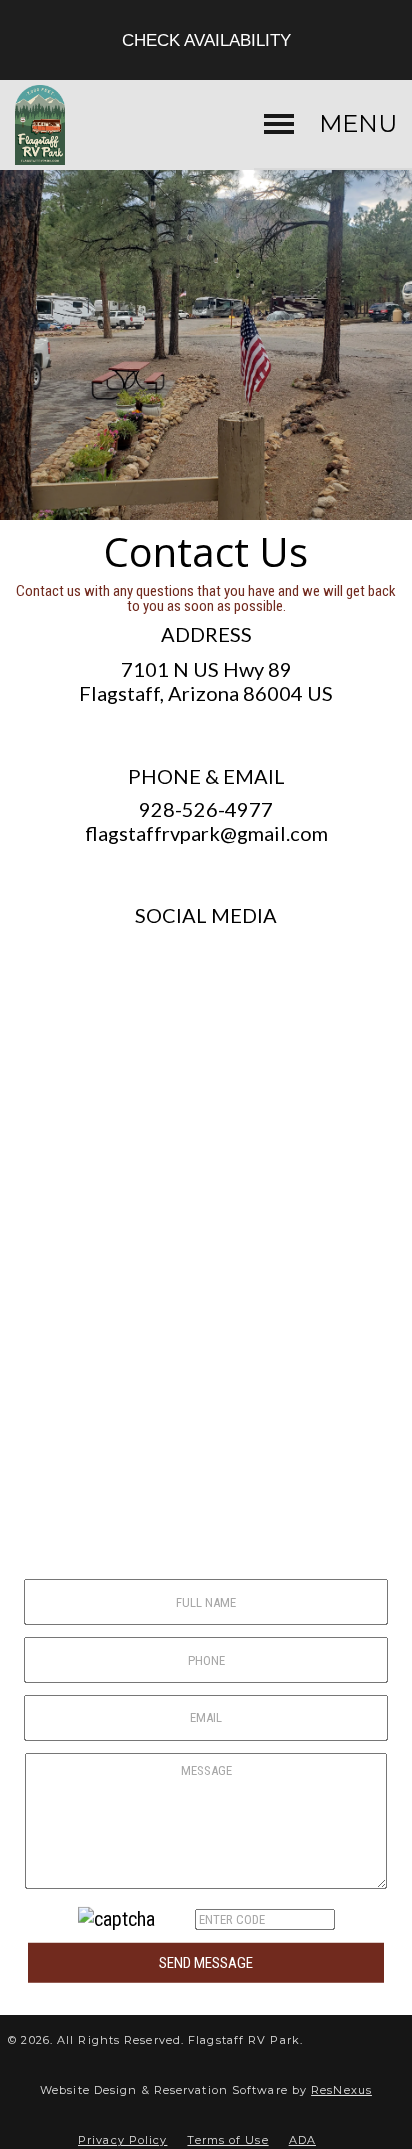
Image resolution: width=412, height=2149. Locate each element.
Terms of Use (227, 2140)
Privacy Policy (122, 2140)
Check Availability (206, 40)
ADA (302, 2140)
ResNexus (341, 2090)
